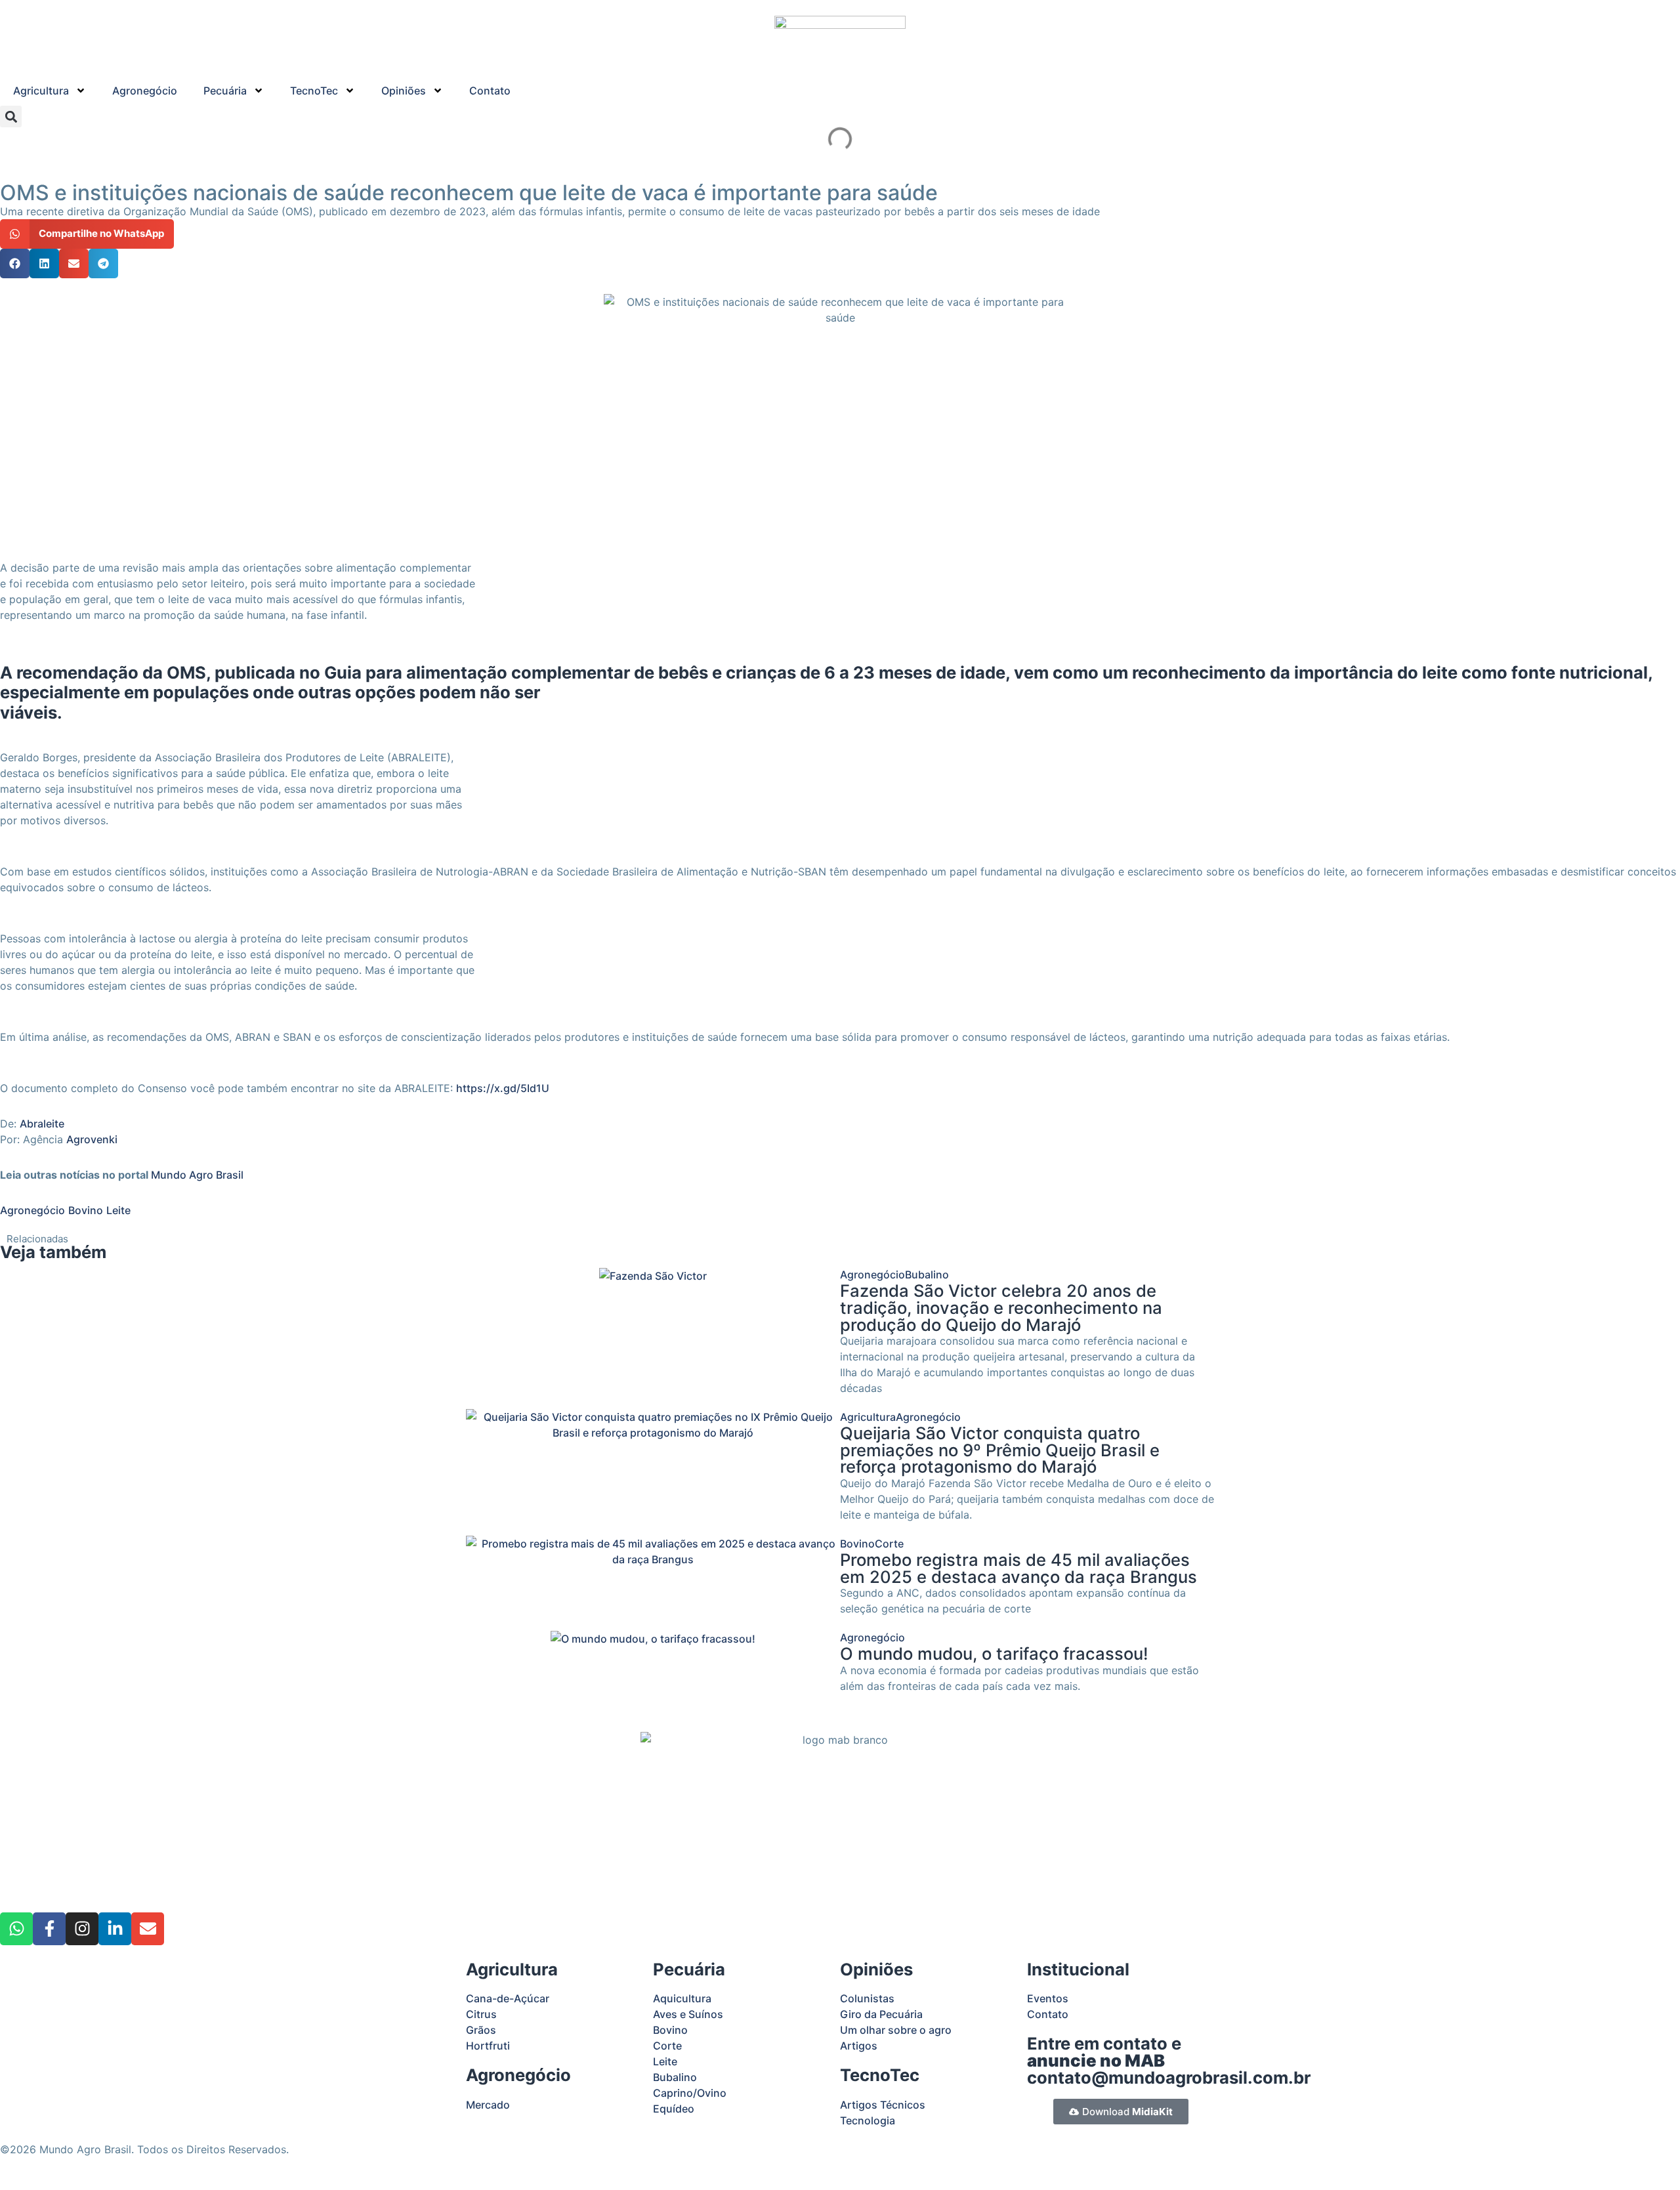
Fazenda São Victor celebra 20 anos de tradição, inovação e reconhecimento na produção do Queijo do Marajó (1001, 1307)
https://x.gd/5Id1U (503, 1088)
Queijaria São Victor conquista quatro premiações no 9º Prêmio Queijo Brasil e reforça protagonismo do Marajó (1000, 1450)
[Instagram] (82, 1929)
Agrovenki (92, 1139)
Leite (118, 1210)
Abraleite (42, 1124)
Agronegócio (145, 91)
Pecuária (225, 91)
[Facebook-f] (49, 1929)
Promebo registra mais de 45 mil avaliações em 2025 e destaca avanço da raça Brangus (1018, 1568)
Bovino (86, 1210)
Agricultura (41, 91)
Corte (889, 1544)
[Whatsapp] (16, 1929)
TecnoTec (314, 91)
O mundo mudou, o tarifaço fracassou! (994, 1653)
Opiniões (404, 91)
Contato (490, 91)
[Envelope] (148, 1929)
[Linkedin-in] (115, 1929)
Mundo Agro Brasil (197, 1175)
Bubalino (927, 1274)
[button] (11, 116)
